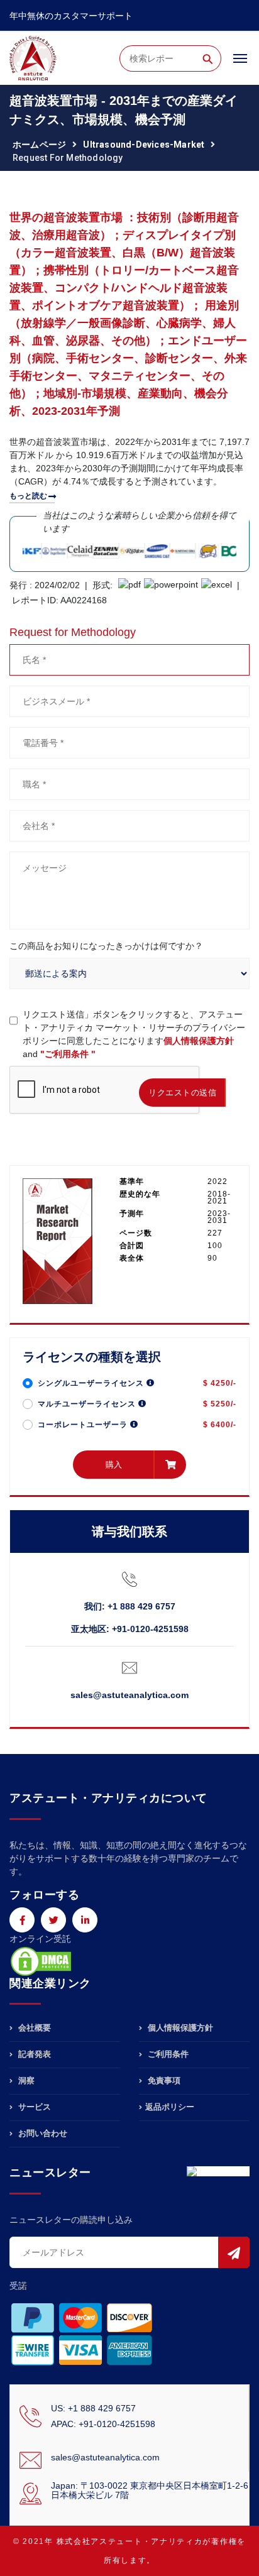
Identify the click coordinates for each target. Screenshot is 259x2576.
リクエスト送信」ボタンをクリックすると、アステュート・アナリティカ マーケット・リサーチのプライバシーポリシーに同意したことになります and (134, 1034)
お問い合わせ (41, 2133)
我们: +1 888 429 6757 (130, 1606)
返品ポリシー (170, 2107)
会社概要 (33, 2028)
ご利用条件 (167, 2054)
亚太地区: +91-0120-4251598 (130, 1629)
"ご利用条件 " (68, 1054)
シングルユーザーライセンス (92, 1383)
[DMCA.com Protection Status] (41, 1960)
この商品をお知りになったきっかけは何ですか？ (106, 946)
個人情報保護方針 (199, 1041)
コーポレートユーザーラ (84, 1425)
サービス (33, 2107)
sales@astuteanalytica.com (129, 1695)
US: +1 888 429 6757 (93, 2408)
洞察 (25, 2080)
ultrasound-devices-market (144, 145)
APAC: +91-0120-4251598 (103, 2424)
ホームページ (39, 145)
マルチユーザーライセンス (88, 1404)
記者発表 (33, 2054)
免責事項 (163, 2080)
